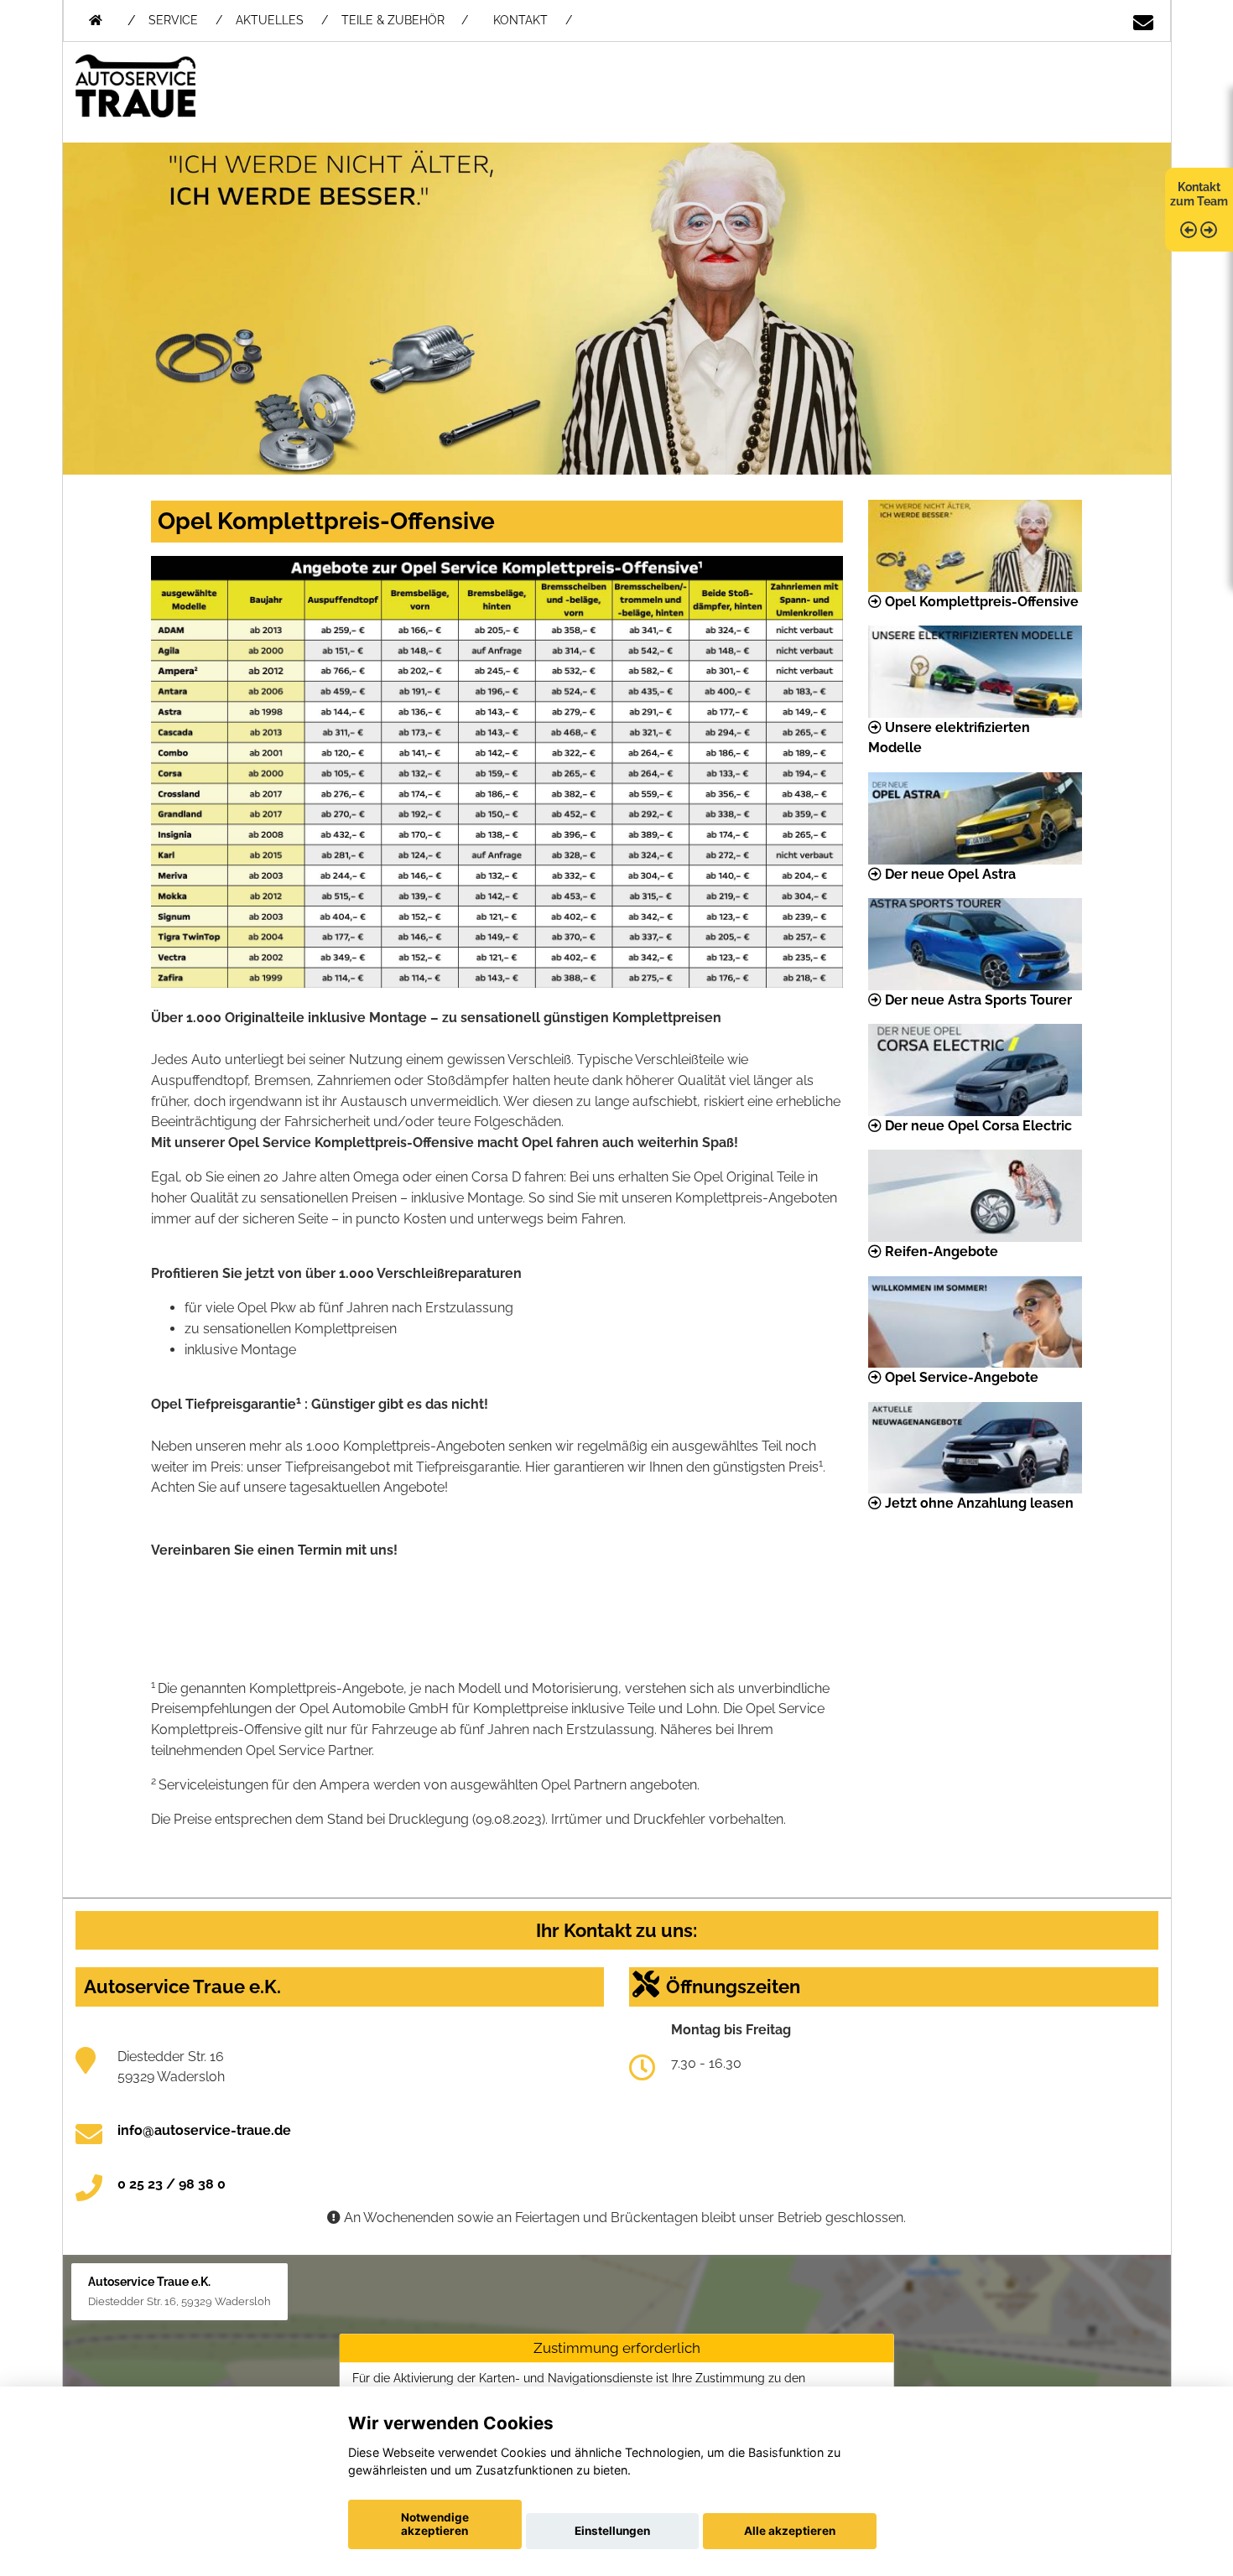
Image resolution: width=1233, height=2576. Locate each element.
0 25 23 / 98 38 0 (172, 2184)
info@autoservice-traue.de (204, 2130)
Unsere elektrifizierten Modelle (949, 738)
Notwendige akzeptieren (435, 2524)
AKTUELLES (270, 20)
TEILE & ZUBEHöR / (405, 20)
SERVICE (173, 20)
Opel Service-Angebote (960, 1377)
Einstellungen (612, 2531)
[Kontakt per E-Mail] (1143, 17)
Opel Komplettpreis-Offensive (980, 602)
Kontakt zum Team (1199, 194)
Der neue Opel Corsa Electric (977, 1126)
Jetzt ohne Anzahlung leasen (978, 1503)
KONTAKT (520, 20)
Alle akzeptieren (790, 2531)
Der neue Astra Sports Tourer (977, 1000)
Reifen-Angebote (940, 1252)
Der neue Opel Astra (949, 874)
